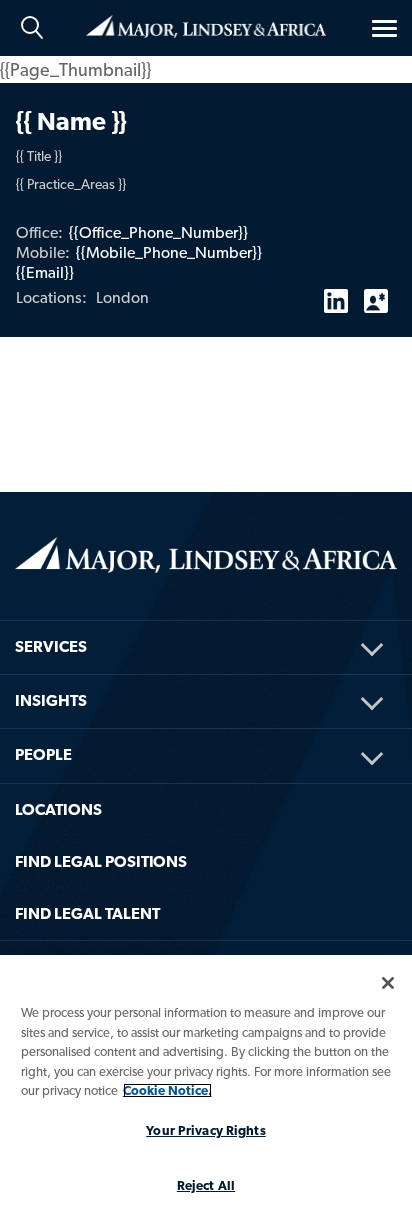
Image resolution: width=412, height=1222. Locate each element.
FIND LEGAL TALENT (87, 913)
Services (51, 646)
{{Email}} (45, 272)
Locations (58, 809)
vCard (376, 293)
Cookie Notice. (167, 1090)
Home (206, 25)
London (122, 297)
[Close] (388, 983)
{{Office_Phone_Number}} (158, 232)
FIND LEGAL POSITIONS (101, 861)
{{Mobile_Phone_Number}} (169, 252)
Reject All (206, 1185)
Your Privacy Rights (205, 1130)
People (43, 754)
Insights (51, 700)
